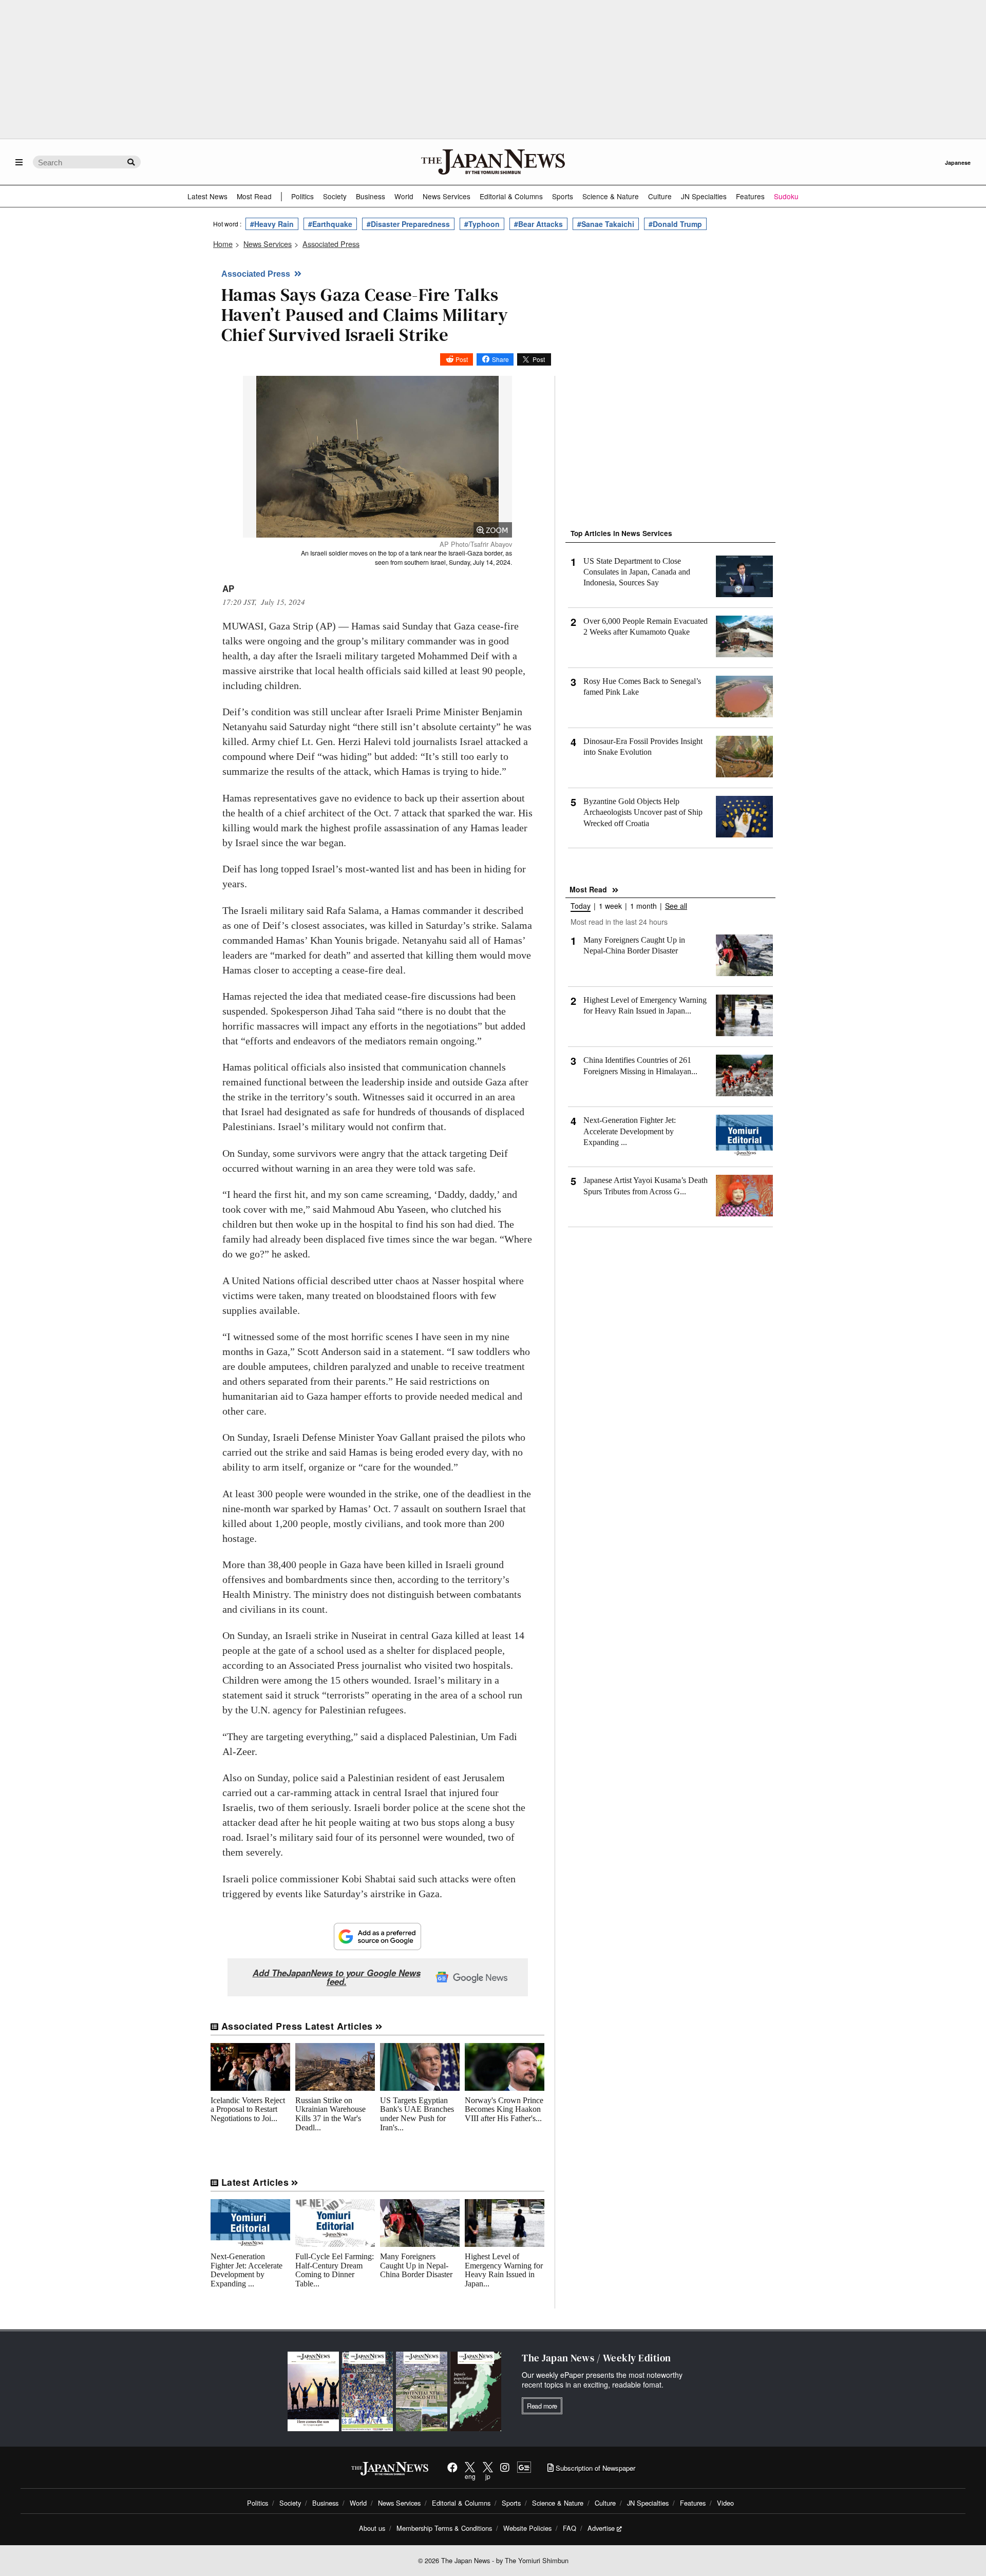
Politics (302, 196)
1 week (610, 907)
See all (676, 907)
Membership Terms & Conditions (444, 2528)
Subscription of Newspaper (594, 2468)
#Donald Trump (675, 224)
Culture (660, 196)
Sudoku (786, 196)
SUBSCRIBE (947, 163)
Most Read (254, 196)
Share (500, 359)
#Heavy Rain (272, 224)
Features (750, 196)
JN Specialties (704, 196)
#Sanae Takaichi (606, 224)
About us (372, 2528)
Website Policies (527, 2528)
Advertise (601, 2528)
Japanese (886, 163)
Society (335, 196)
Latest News (207, 196)
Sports (563, 196)
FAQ (570, 2528)
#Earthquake (330, 224)
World (404, 196)
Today (581, 907)
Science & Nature (611, 196)
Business (371, 196)
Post (462, 359)
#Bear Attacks (538, 224)
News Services (447, 196)
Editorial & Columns (511, 196)
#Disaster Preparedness (408, 224)
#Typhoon (482, 224)
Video (725, 2503)
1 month (643, 907)
